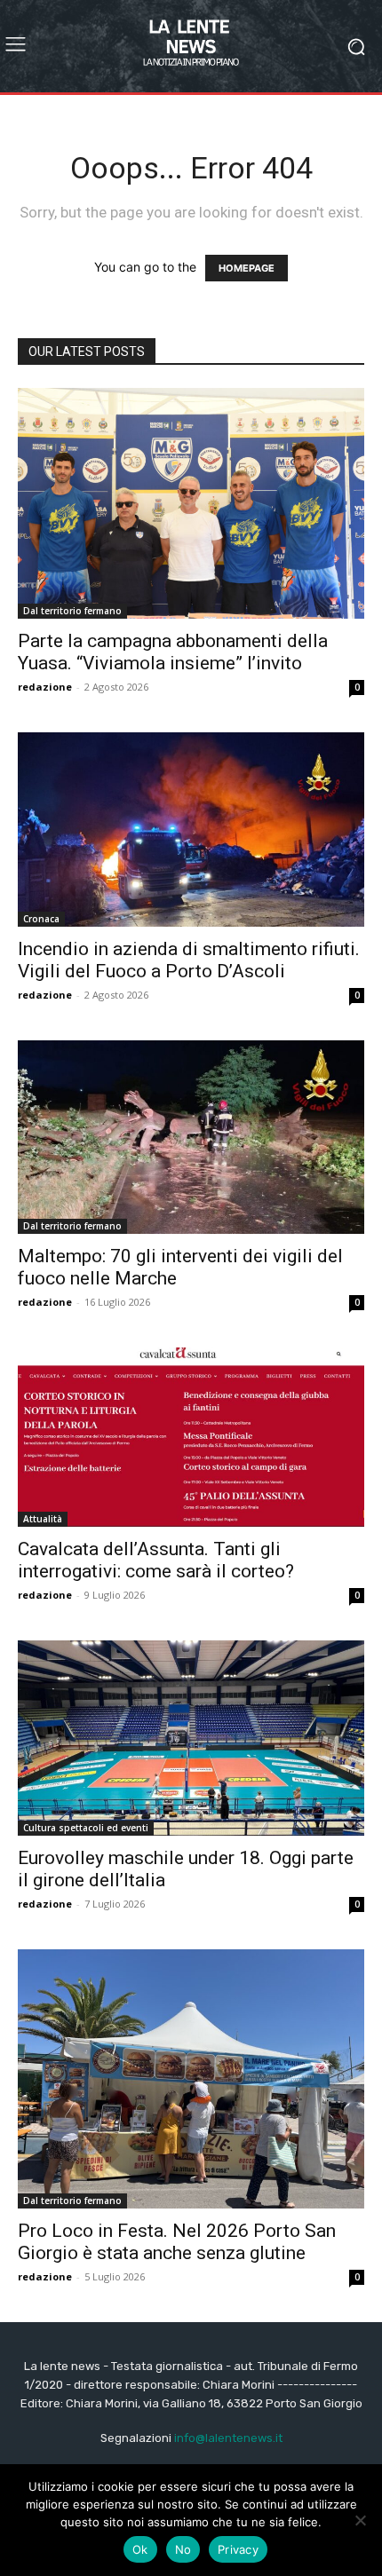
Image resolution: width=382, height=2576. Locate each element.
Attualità (43, 1519)
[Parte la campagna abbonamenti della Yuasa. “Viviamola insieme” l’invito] (191, 503)
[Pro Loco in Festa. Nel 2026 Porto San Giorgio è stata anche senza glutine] (191, 2079)
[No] (360, 2520)
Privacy (238, 2549)
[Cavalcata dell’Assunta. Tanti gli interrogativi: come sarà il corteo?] (191, 1438)
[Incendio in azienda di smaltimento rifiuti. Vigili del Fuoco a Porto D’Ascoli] (191, 830)
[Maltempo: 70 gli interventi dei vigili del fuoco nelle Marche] (191, 1137)
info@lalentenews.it (228, 2438)
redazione (45, 687)
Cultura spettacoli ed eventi (86, 1828)
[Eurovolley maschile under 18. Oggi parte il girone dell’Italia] (191, 1738)
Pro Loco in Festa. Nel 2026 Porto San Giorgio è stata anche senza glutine (177, 2242)
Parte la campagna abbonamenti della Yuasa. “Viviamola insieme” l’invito (173, 652)
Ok (140, 2549)
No (183, 2549)
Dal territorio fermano (72, 611)
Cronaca (41, 919)
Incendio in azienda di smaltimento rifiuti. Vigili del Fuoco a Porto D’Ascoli (189, 960)
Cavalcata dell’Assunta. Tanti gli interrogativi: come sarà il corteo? (156, 1560)
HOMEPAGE (247, 268)
